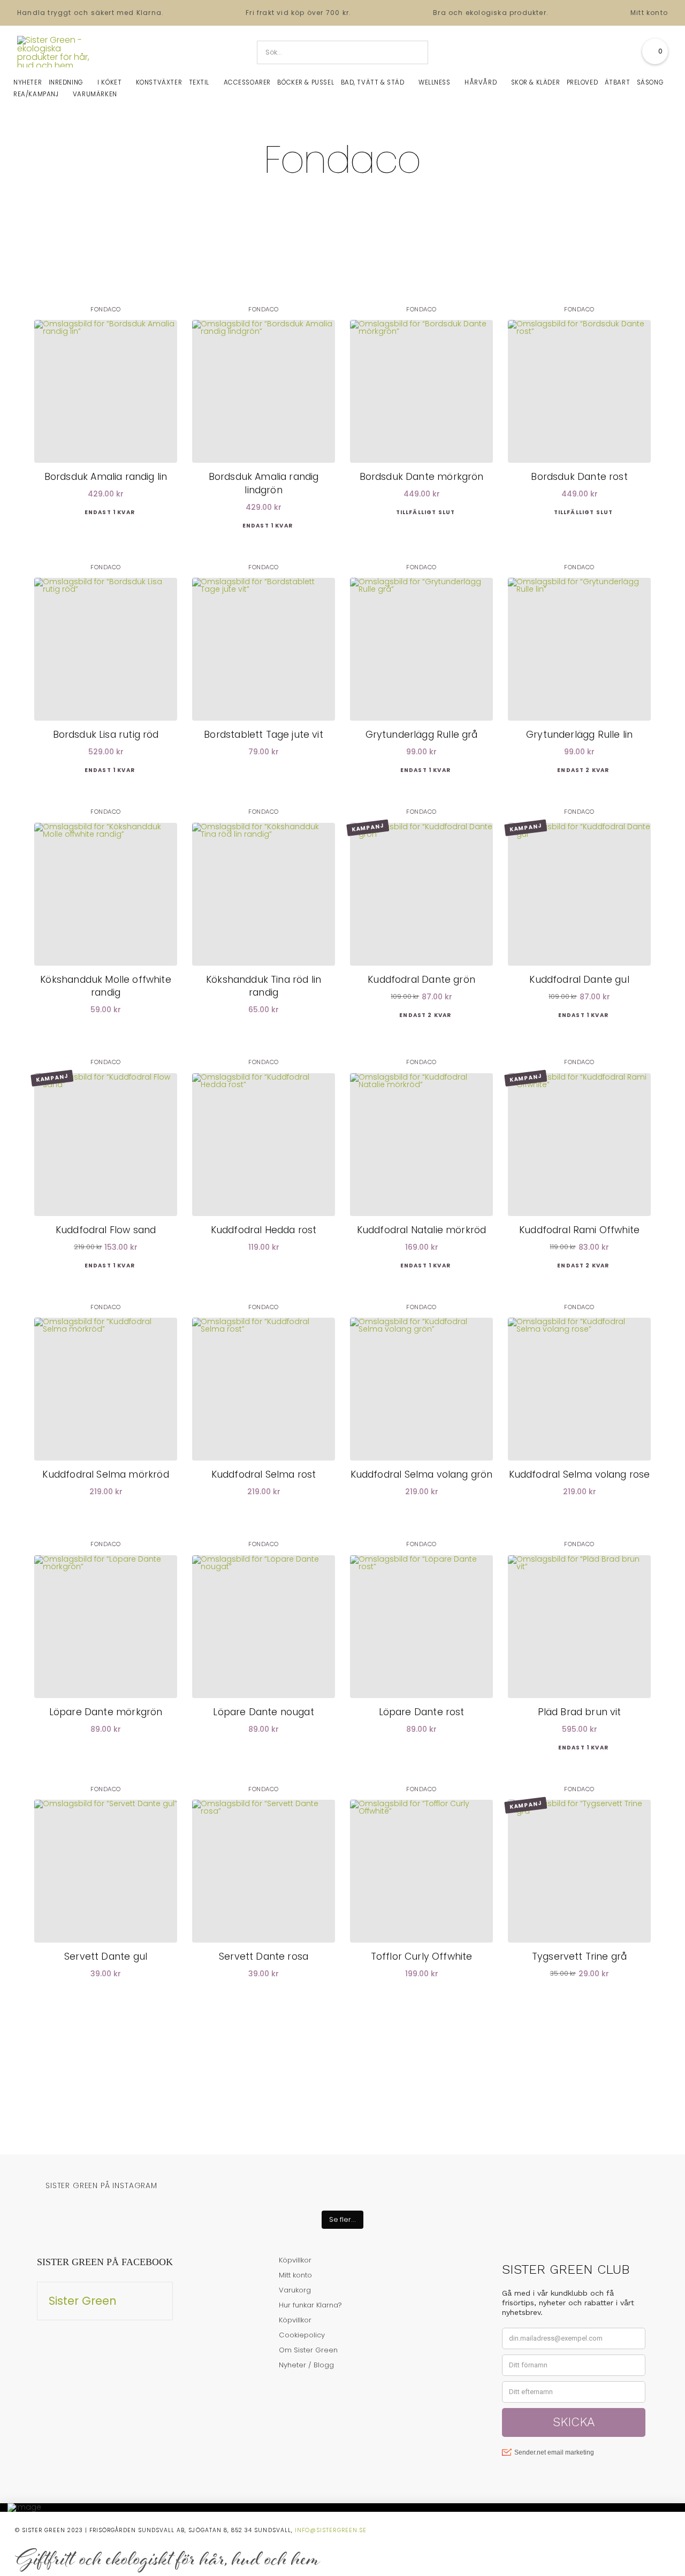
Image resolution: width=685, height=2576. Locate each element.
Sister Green (83, 2301)
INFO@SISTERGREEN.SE (331, 2530)
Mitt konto (649, 13)
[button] (655, 51)
